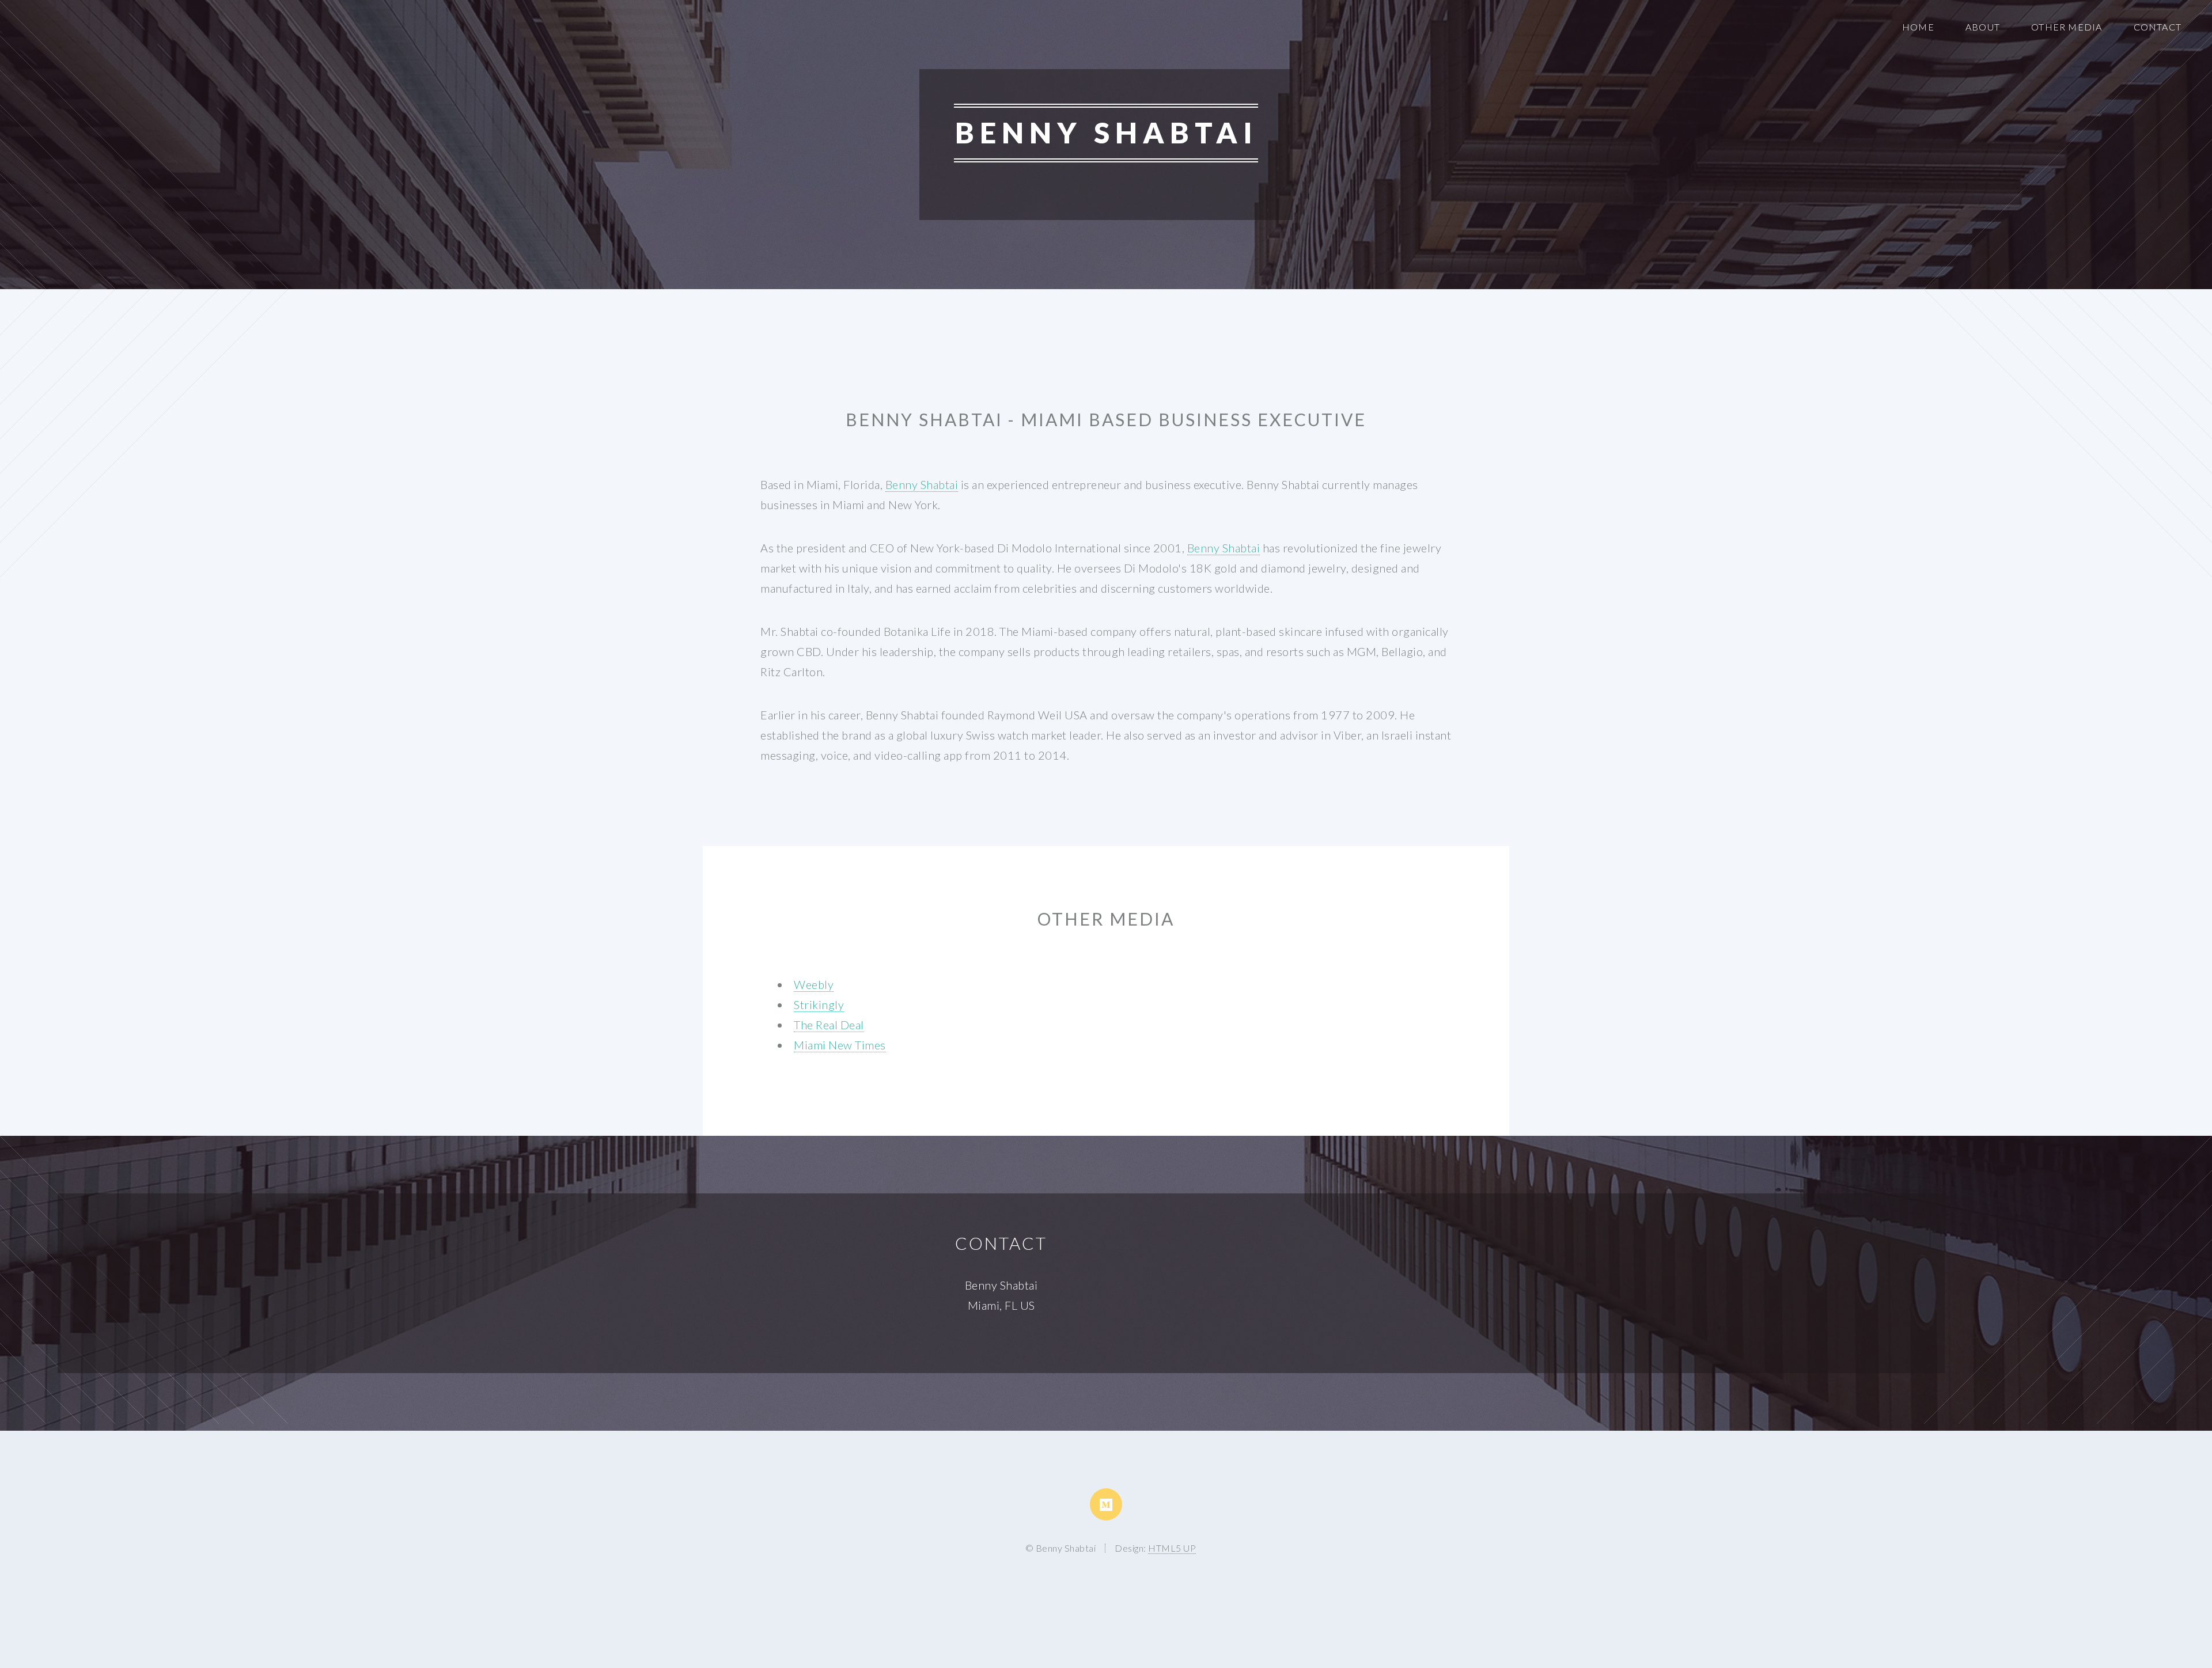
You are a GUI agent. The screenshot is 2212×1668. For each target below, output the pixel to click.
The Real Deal (829, 1025)
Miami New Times (840, 1045)
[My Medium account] (1106, 1504)
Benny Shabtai (922, 484)
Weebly (814, 984)
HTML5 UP (1172, 1548)
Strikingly (819, 1004)
